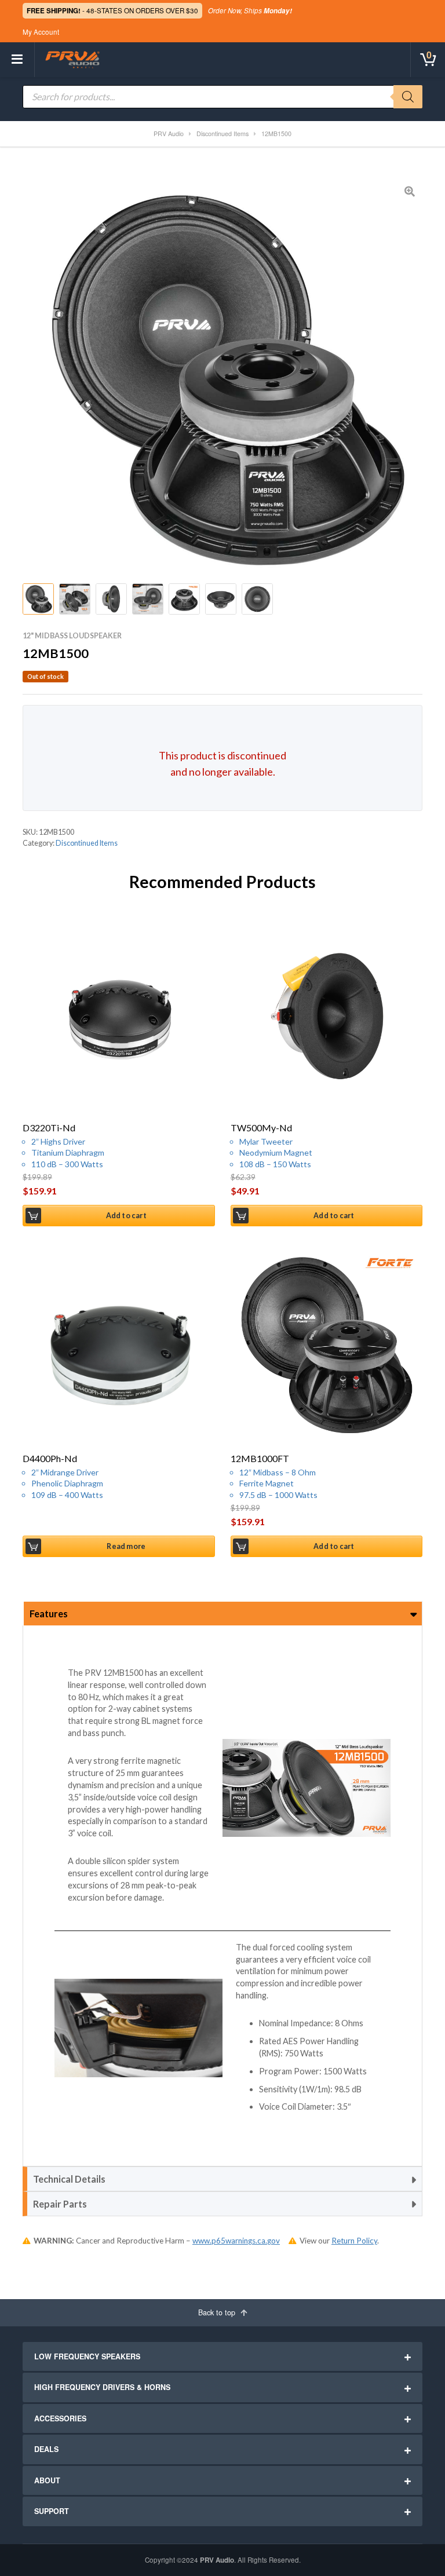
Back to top (218, 2312)
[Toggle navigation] (17, 60)
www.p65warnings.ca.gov (236, 2241)
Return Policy (354, 2241)
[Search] (408, 97)
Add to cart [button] (126, 1216)
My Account (41, 32)
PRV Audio (217, 2560)
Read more (126, 1546)
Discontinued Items (87, 843)
